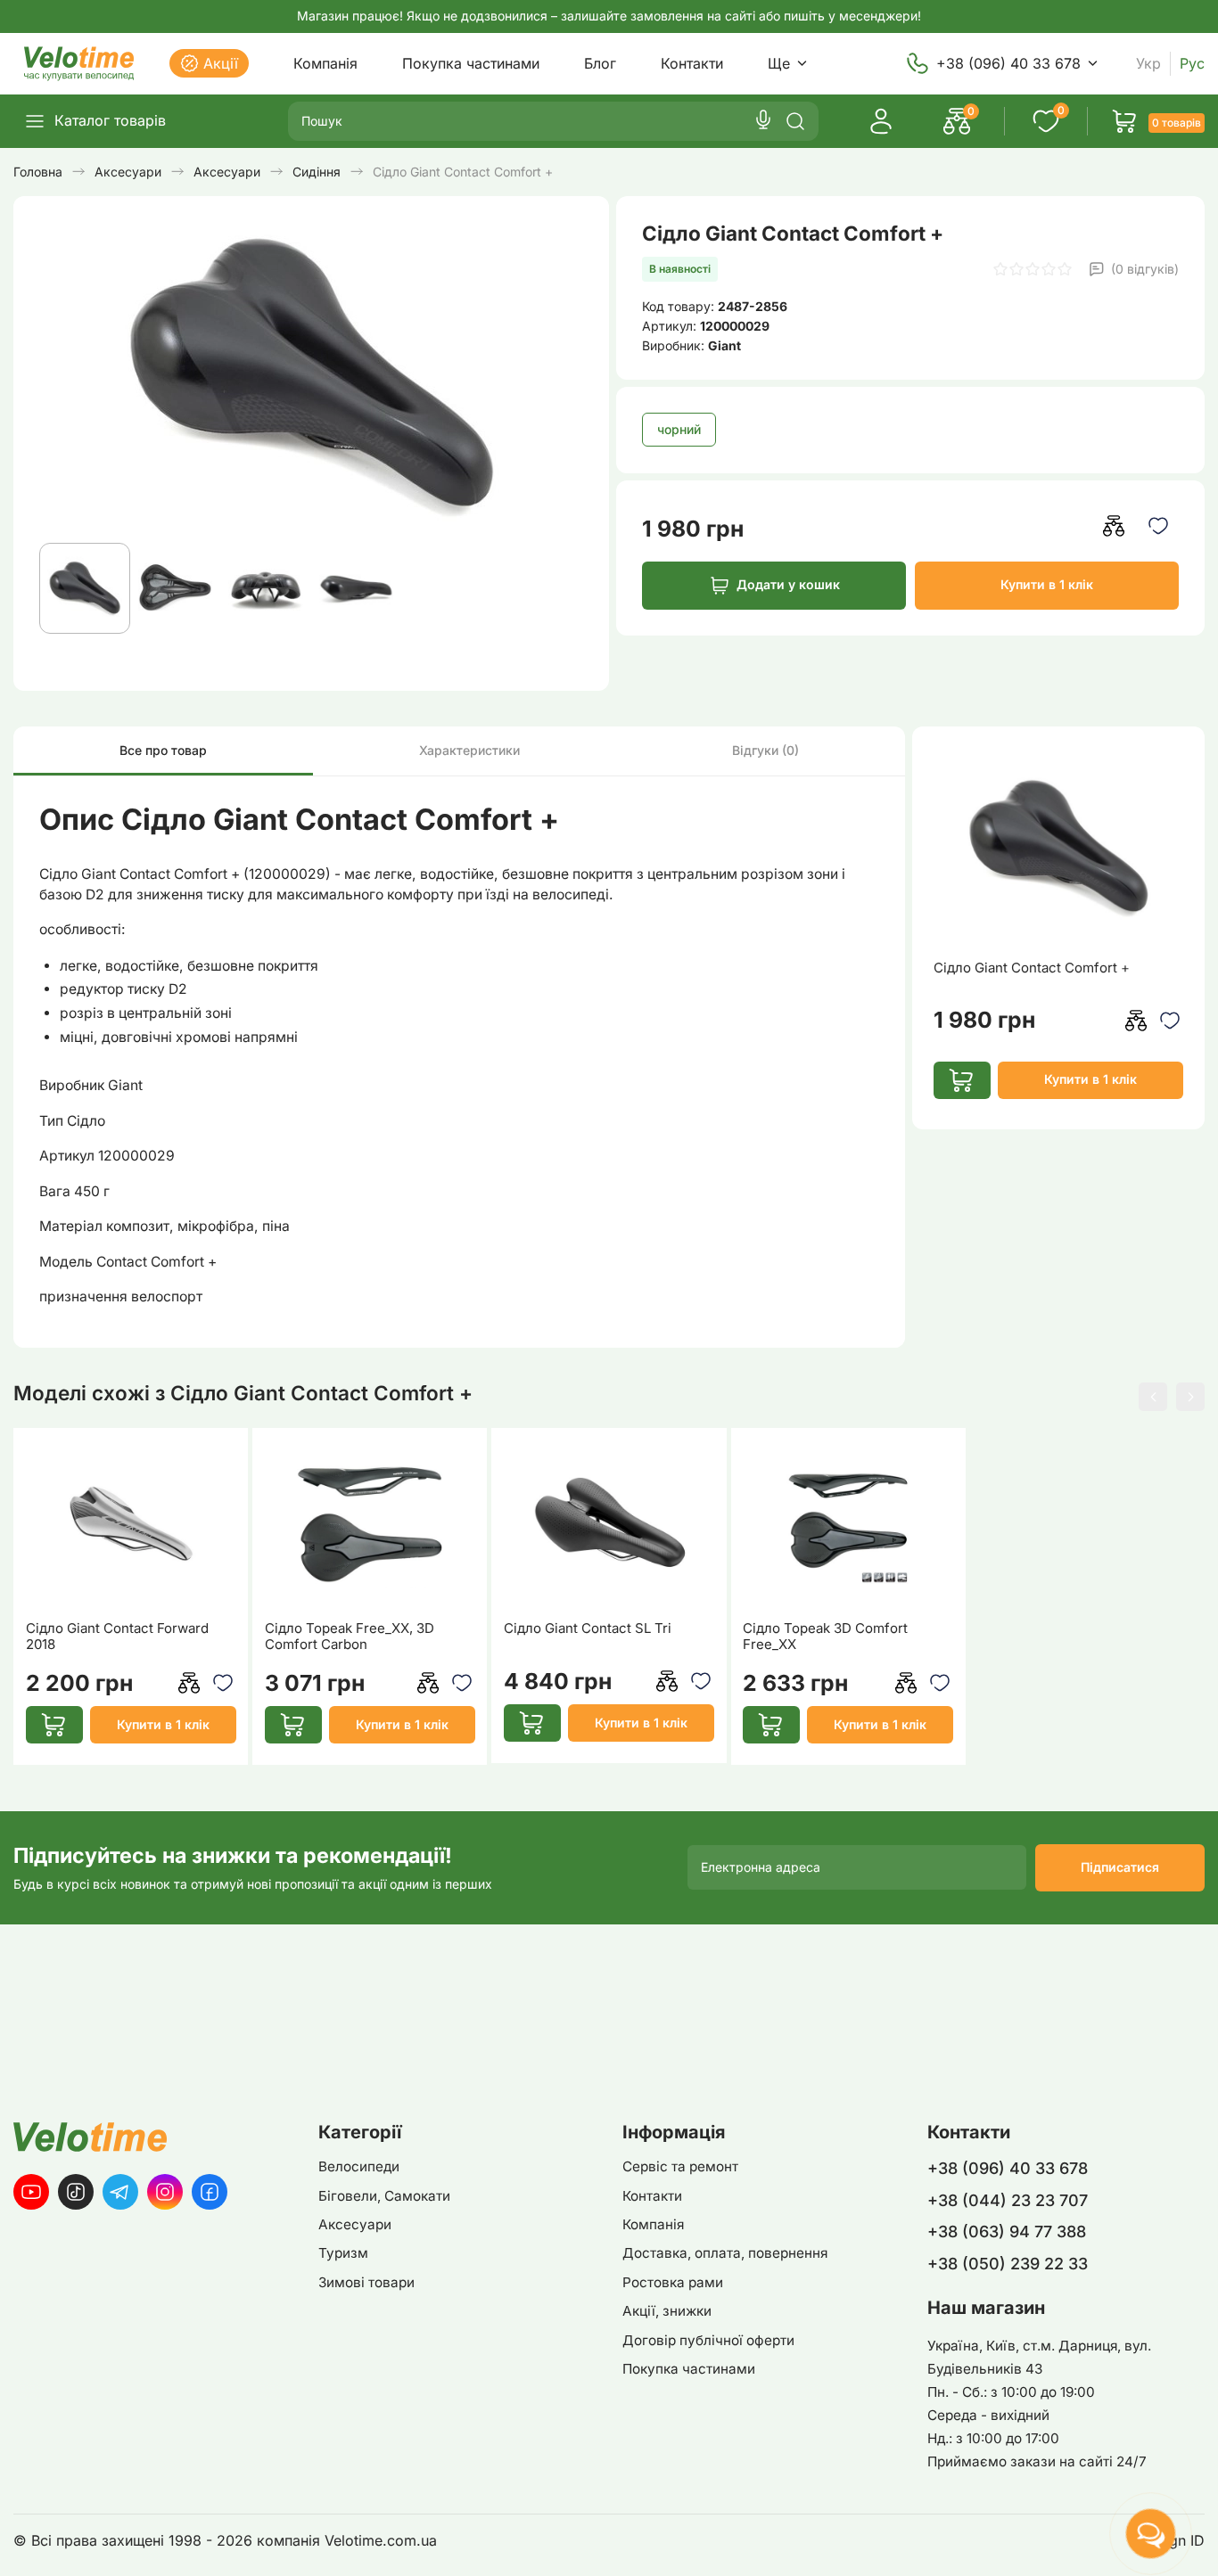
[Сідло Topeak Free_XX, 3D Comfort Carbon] (370, 1524)
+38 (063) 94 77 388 (1007, 2231)
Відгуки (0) (765, 750)
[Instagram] (165, 2192)
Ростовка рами (673, 2282)
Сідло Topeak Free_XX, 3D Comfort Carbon (350, 1637)
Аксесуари (355, 2224)
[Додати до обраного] (1159, 526)
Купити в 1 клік (1047, 584)
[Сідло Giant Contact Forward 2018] (131, 1524)
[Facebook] (210, 2192)
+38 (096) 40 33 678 (1008, 63)
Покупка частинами (471, 63)
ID (1197, 2541)
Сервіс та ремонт (680, 2166)
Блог (600, 63)
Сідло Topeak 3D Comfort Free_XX (825, 1637)
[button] (1153, 1397)
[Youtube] (31, 2192)
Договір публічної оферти (708, 2340)
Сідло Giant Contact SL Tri (588, 1628)
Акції (221, 63)
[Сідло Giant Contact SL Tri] (609, 1524)
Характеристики (469, 750)
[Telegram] (120, 2192)
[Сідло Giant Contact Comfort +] (1058, 848)
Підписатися (1120, 1867)
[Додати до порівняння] (1114, 526)
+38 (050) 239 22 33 (1008, 2264)
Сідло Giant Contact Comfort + (1032, 968)
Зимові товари (366, 2282)
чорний (679, 429)
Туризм (343, 2253)
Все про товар (163, 750)
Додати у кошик (788, 584)
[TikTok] (76, 2192)
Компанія (325, 63)
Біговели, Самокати (384, 2196)
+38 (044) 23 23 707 (1008, 2200)
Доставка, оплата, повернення (725, 2253)
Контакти (692, 63)
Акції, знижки (667, 2311)
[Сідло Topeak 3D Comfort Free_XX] (848, 1524)
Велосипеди (359, 2166)
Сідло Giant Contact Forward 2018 (117, 1637)
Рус (1192, 64)
